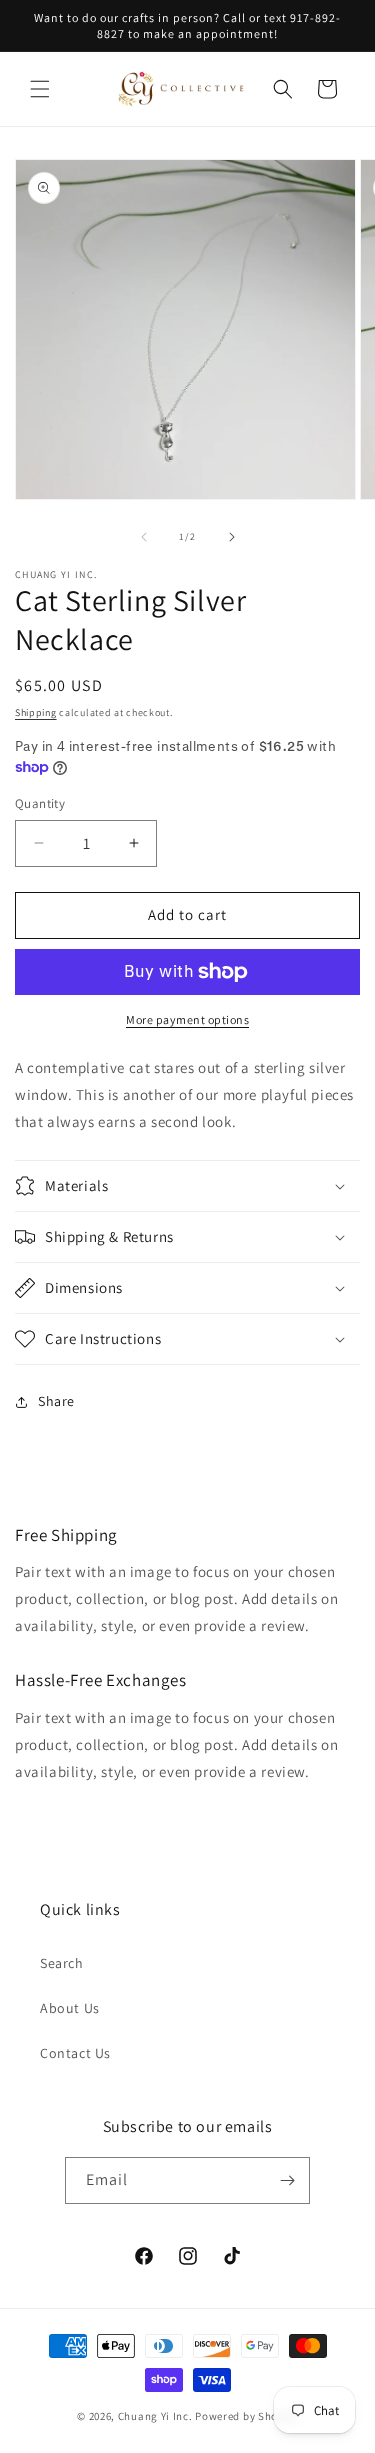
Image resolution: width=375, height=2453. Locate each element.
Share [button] (56, 1401)
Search (62, 1963)
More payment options (187, 1019)
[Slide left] (144, 537)
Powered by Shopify (246, 2416)
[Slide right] (232, 537)
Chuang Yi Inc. (155, 2416)
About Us (70, 2008)
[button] (40, 89)
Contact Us (75, 2053)
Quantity (40, 803)
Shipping (36, 712)
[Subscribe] (287, 2180)
